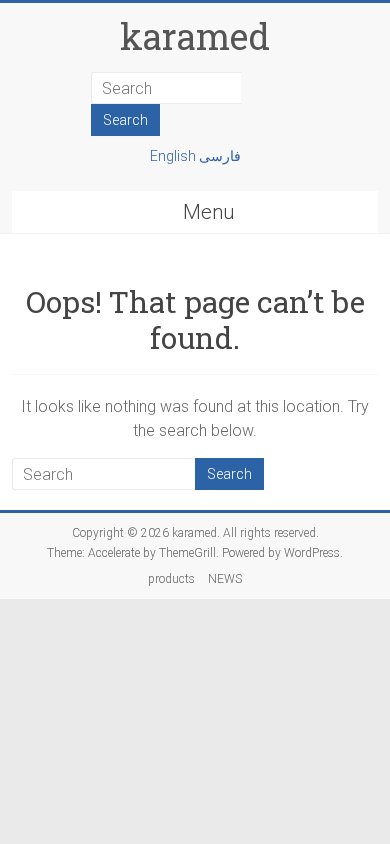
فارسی (220, 156)
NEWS (225, 579)
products (171, 579)
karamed (195, 36)
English (174, 156)
